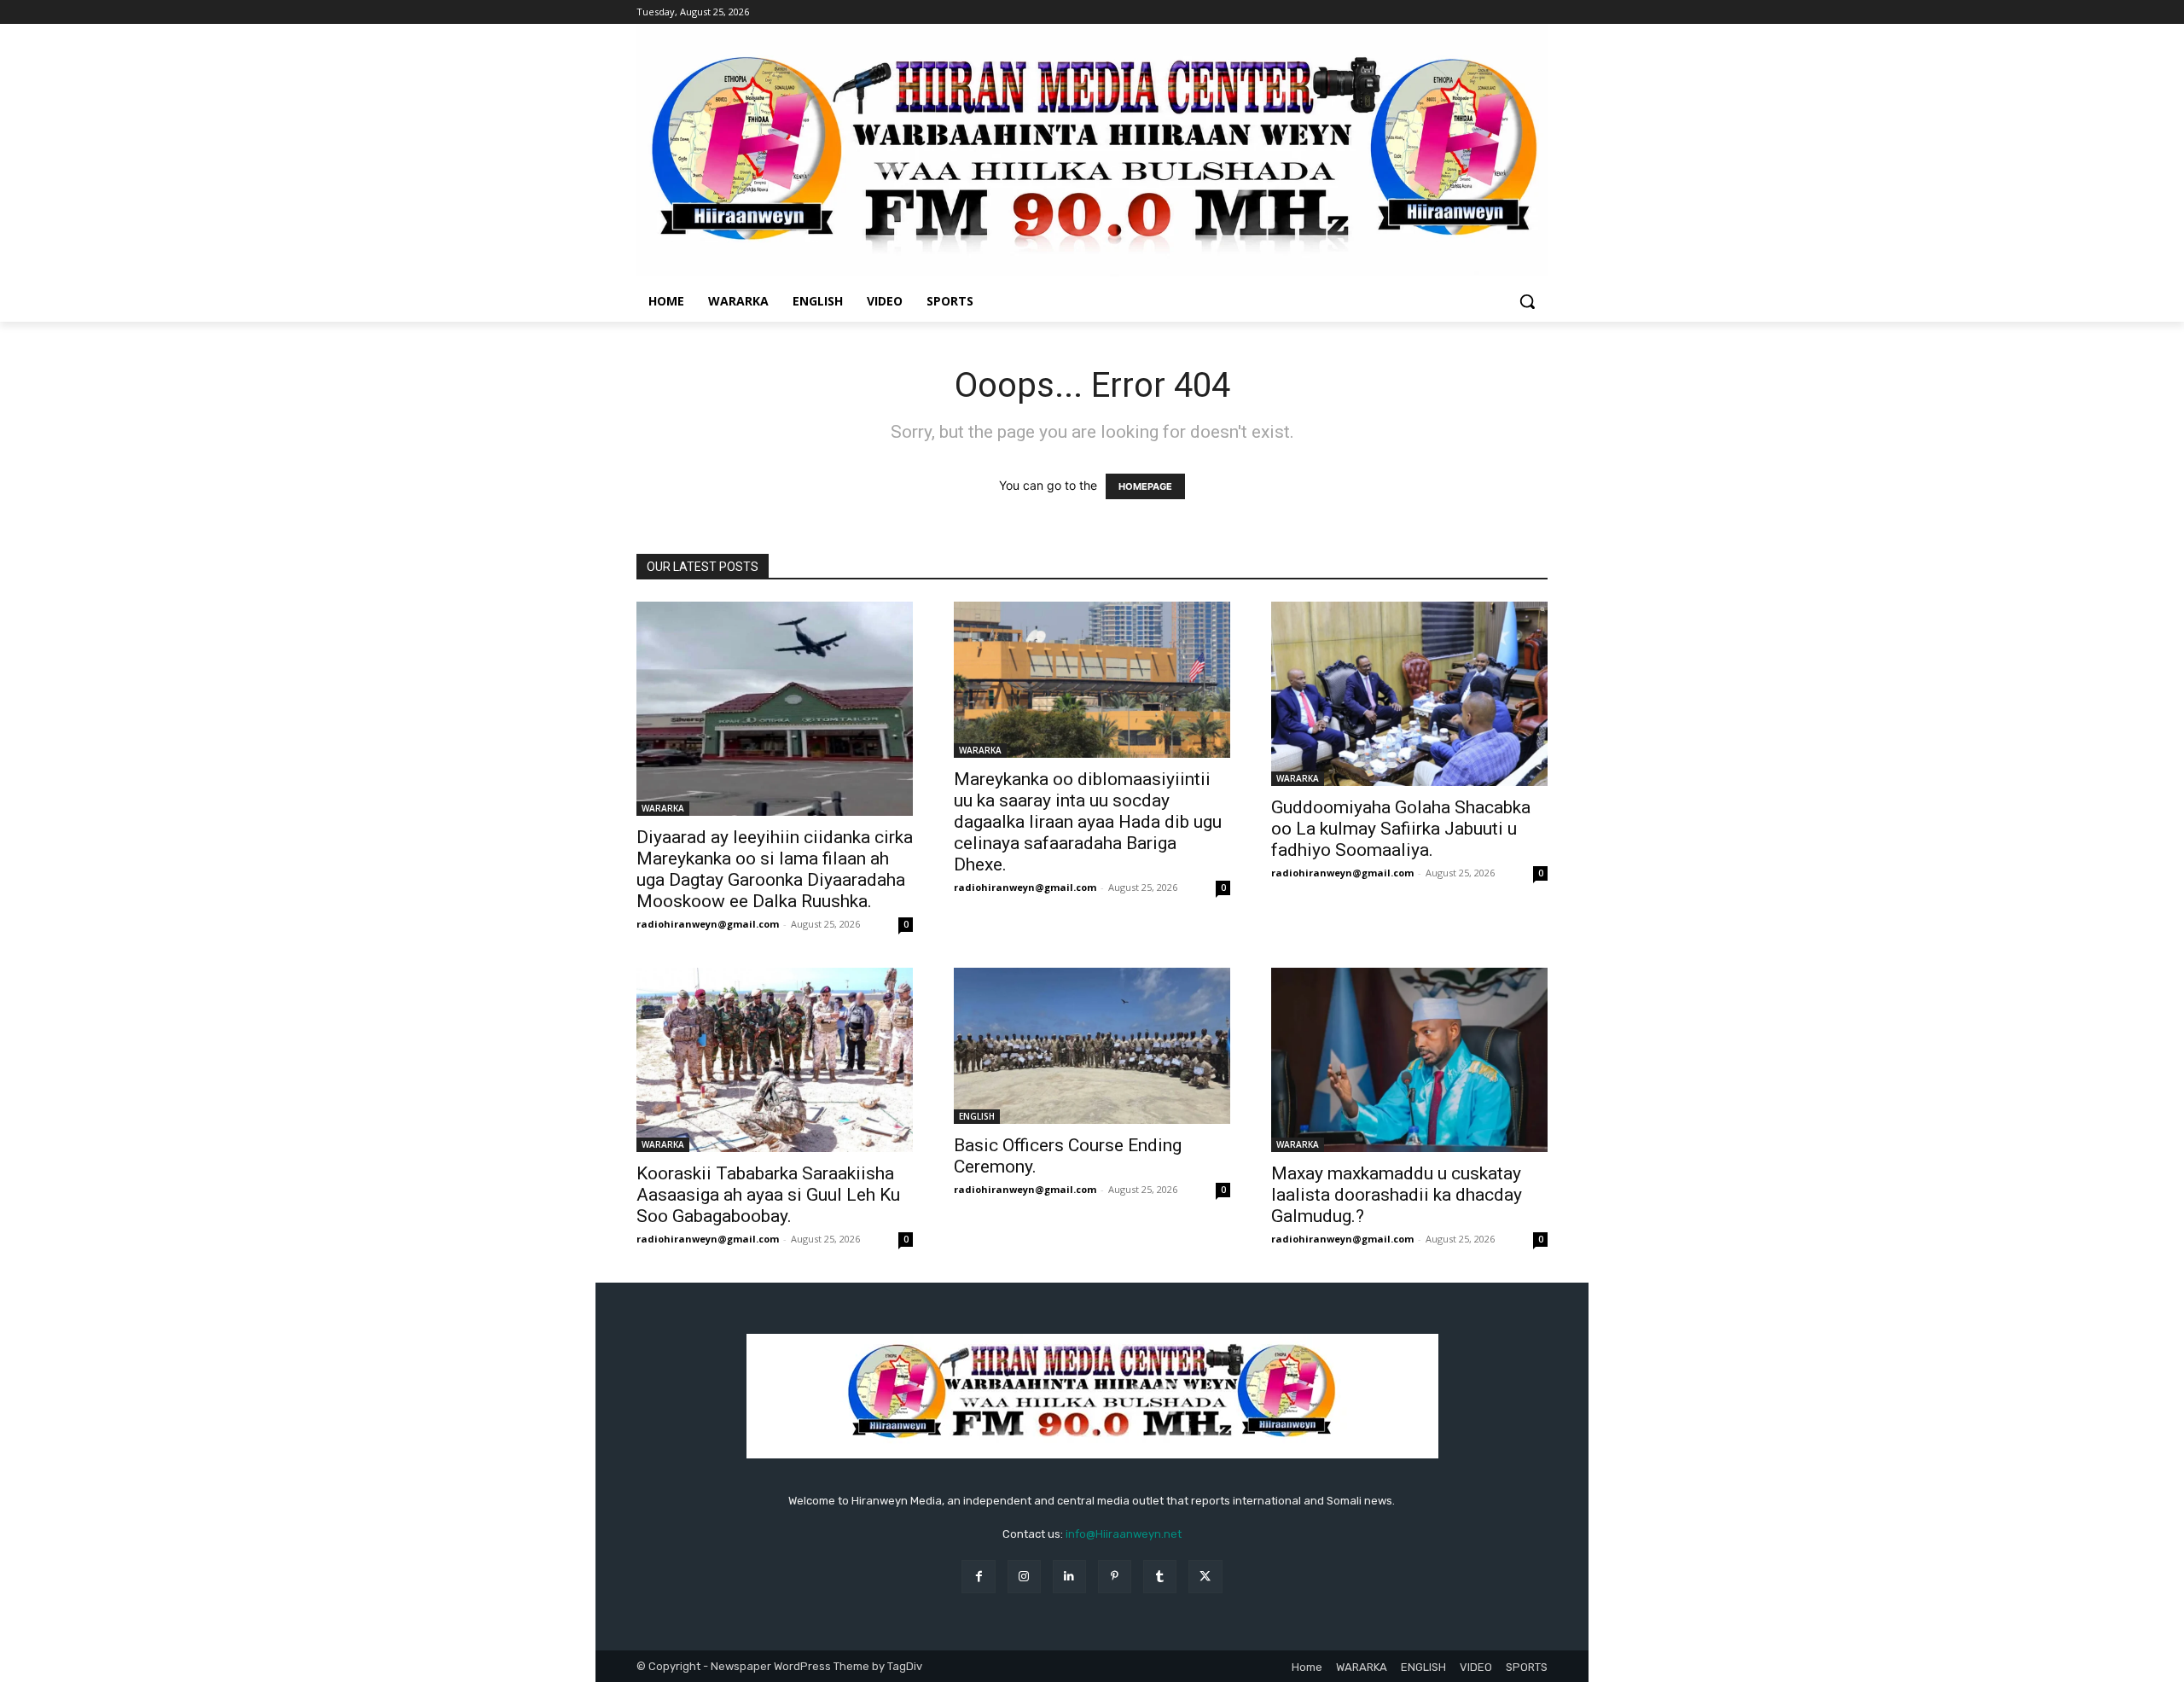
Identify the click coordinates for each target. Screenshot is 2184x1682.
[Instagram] (1024, 1577)
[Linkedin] (1069, 1577)
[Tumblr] (1160, 1577)
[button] (1527, 301)
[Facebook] (978, 1577)
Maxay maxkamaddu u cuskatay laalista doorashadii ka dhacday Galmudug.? (1397, 1195)
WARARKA (663, 808)
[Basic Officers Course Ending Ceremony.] (1092, 1045)
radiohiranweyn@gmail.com (708, 924)
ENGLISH (977, 1116)
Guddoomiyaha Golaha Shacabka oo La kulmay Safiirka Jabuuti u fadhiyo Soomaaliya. (1401, 829)
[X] (1205, 1577)
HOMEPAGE (1145, 486)
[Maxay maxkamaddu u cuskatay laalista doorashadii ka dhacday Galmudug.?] (1409, 1060)
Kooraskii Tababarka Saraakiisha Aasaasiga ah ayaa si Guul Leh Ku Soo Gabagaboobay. (768, 1195)
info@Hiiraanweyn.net (1124, 1534)
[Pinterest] (1115, 1577)
